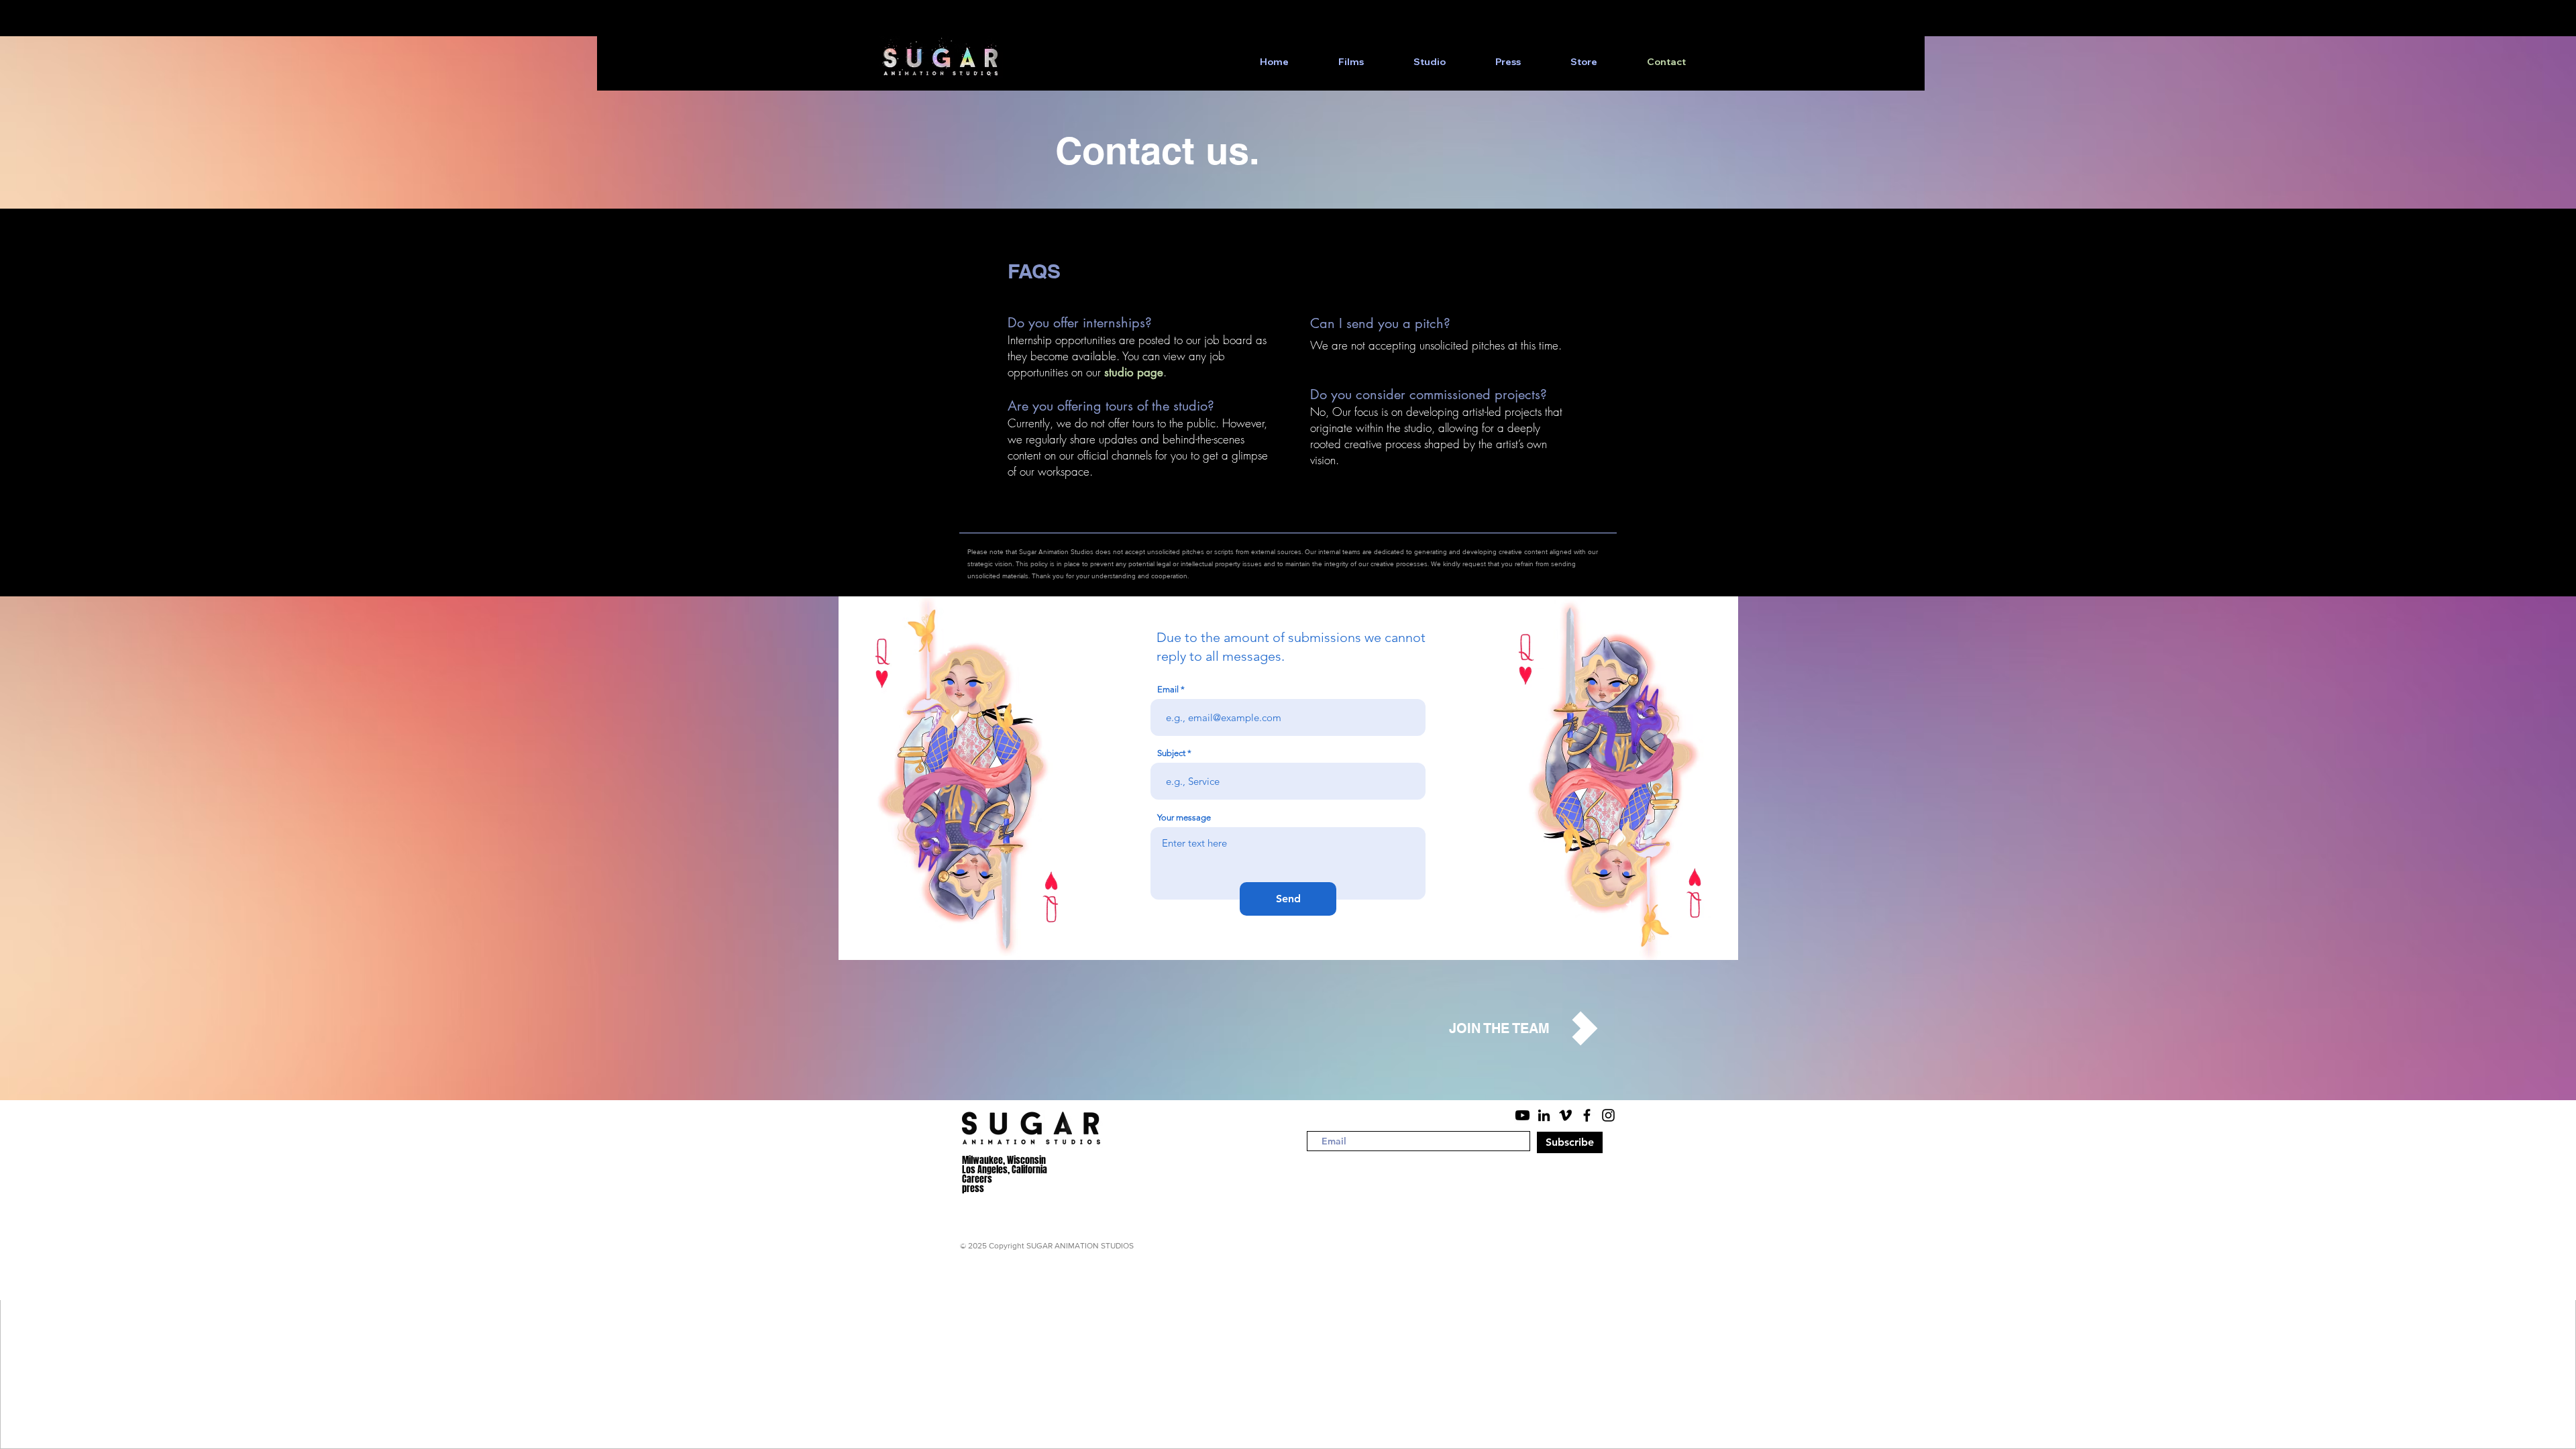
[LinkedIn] (1544, 1115)
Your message (1184, 817)
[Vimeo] (1565, 1115)
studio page (1134, 372)
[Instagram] (1608, 1115)
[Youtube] (1522, 1115)
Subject (1171, 753)
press (973, 1188)
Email (1168, 689)
